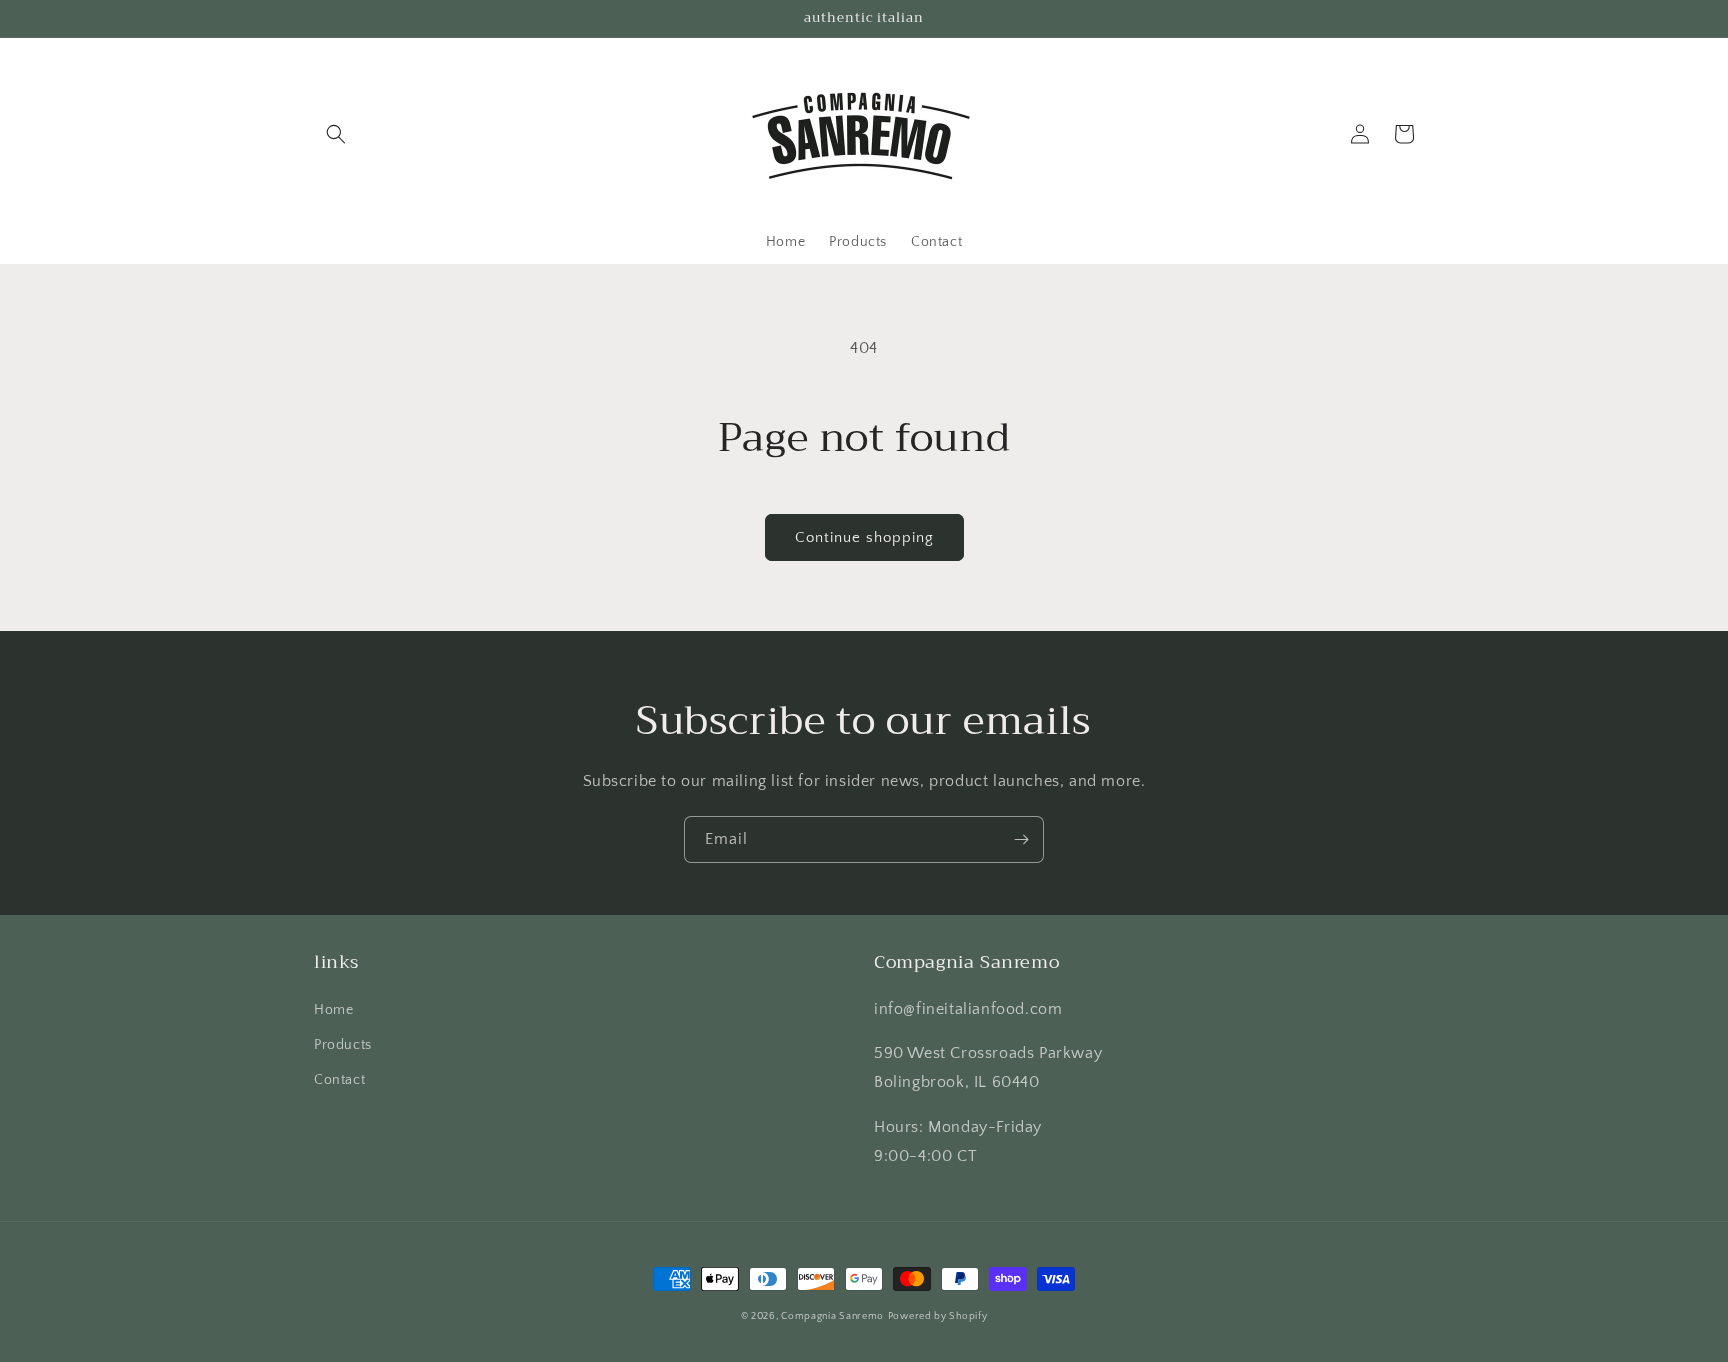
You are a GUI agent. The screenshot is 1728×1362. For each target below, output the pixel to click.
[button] (336, 134)
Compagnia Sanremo (832, 1316)
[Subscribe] (1021, 839)
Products (343, 1045)
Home (333, 1010)
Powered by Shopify (938, 1316)
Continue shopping (864, 537)
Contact (339, 1080)
